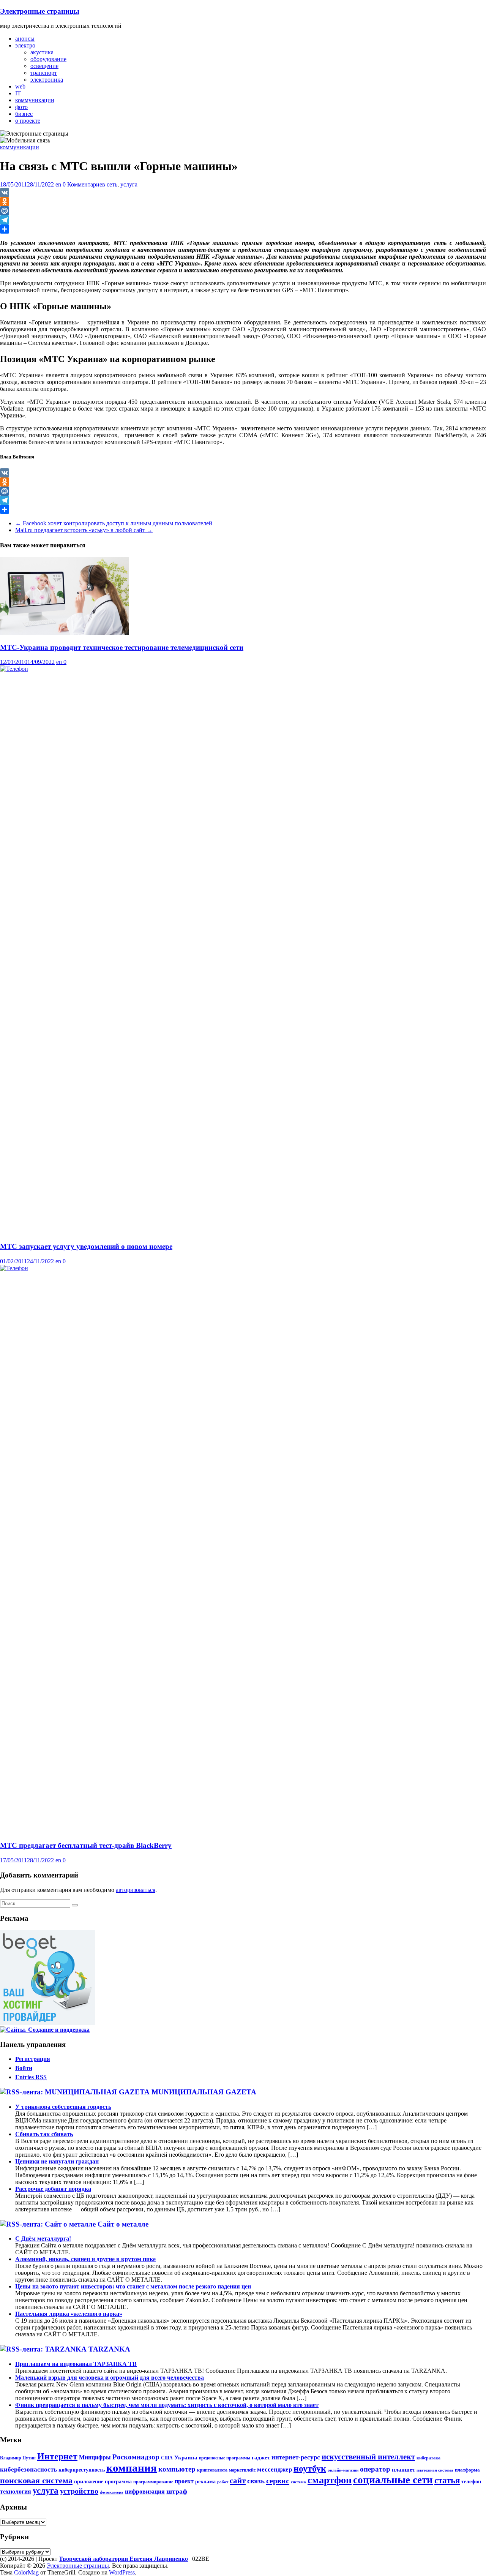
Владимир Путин (18, 2458)
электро (25, 45)
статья (447, 2480)
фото (21, 107)
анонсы (25, 39)
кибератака (428, 2458)
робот (223, 2482)
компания (132, 2468)
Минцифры (95, 2457)
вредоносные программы (225, 2458)
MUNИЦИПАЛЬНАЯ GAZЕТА (204, 2092)
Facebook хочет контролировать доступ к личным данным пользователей (114, 523)
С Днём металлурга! (43, 2239)
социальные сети (393, 2480)
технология (16, 2492)
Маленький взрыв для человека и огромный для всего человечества (110, 2378)
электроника (47, 80)
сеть (112, 184)
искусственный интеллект (368, 2457)
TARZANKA (109, 2349)
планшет (403, 2469)
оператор (375, 2469)
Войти (24, 2068)
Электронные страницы (40, 11)
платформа (467, 2470)
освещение (44, 66)
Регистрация (33, 2059)
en (59, 184)
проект (184, 2481)
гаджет (261, 2457)
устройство (79, 2491)
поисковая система (36, 2481)
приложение (89, 2481)
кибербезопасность (28, 2469)
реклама (205, 2481)
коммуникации (35, 100)
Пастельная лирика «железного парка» (69, 2314)
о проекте (28, 121)
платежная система (435, 2470)
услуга (129, 184)
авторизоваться (136, 1890)
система (298, 2482)
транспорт (44, 73)
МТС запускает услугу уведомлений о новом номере (86, 1246)
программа (118, 2481)
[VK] (243, 193)
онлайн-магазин (343, 2470)
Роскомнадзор (136, 2457)
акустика (42, 52)
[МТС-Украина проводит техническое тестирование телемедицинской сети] (64, 633)
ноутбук (310, 2469)
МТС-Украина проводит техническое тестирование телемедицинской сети (122, 647)
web (20, 86)
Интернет (57, 2456)
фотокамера (112, 2492)
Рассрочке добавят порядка (53, 2189)
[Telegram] (243, 220)
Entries (31, 2077)
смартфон (330, 2480)
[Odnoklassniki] (243, 202)
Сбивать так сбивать (44, 2134)
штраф (177, 2491)
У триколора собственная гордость (63, 2107)
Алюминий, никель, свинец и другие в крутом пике (85, 2259)
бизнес (24, 114)
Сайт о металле (123, 2224)
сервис (278, 2481)
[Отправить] (243, 229)
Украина (186, 2457)
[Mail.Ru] (243, 211)
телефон (471, 2481)
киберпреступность (82, 2470)
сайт (238, 2481)
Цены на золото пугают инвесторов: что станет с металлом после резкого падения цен (133, 2286)
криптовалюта (212, 2470)
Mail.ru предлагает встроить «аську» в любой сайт (84, 530)
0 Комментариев (84, 184)
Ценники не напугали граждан (57, 2161)
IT (18, 93)
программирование (153, 2482)
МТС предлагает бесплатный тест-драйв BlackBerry (86, 1845)
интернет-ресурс (296, 2457)
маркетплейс (242, 2470)
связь (256, 2481)
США (167, 2458)
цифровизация (145, 2492)
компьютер (177, 2469)
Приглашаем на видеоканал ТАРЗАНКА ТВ (76, 2364)
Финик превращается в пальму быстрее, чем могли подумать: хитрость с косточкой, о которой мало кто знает (167, 2405)
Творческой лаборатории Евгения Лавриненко (123, 2559)
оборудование (48, 59)
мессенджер (275, 2469)
